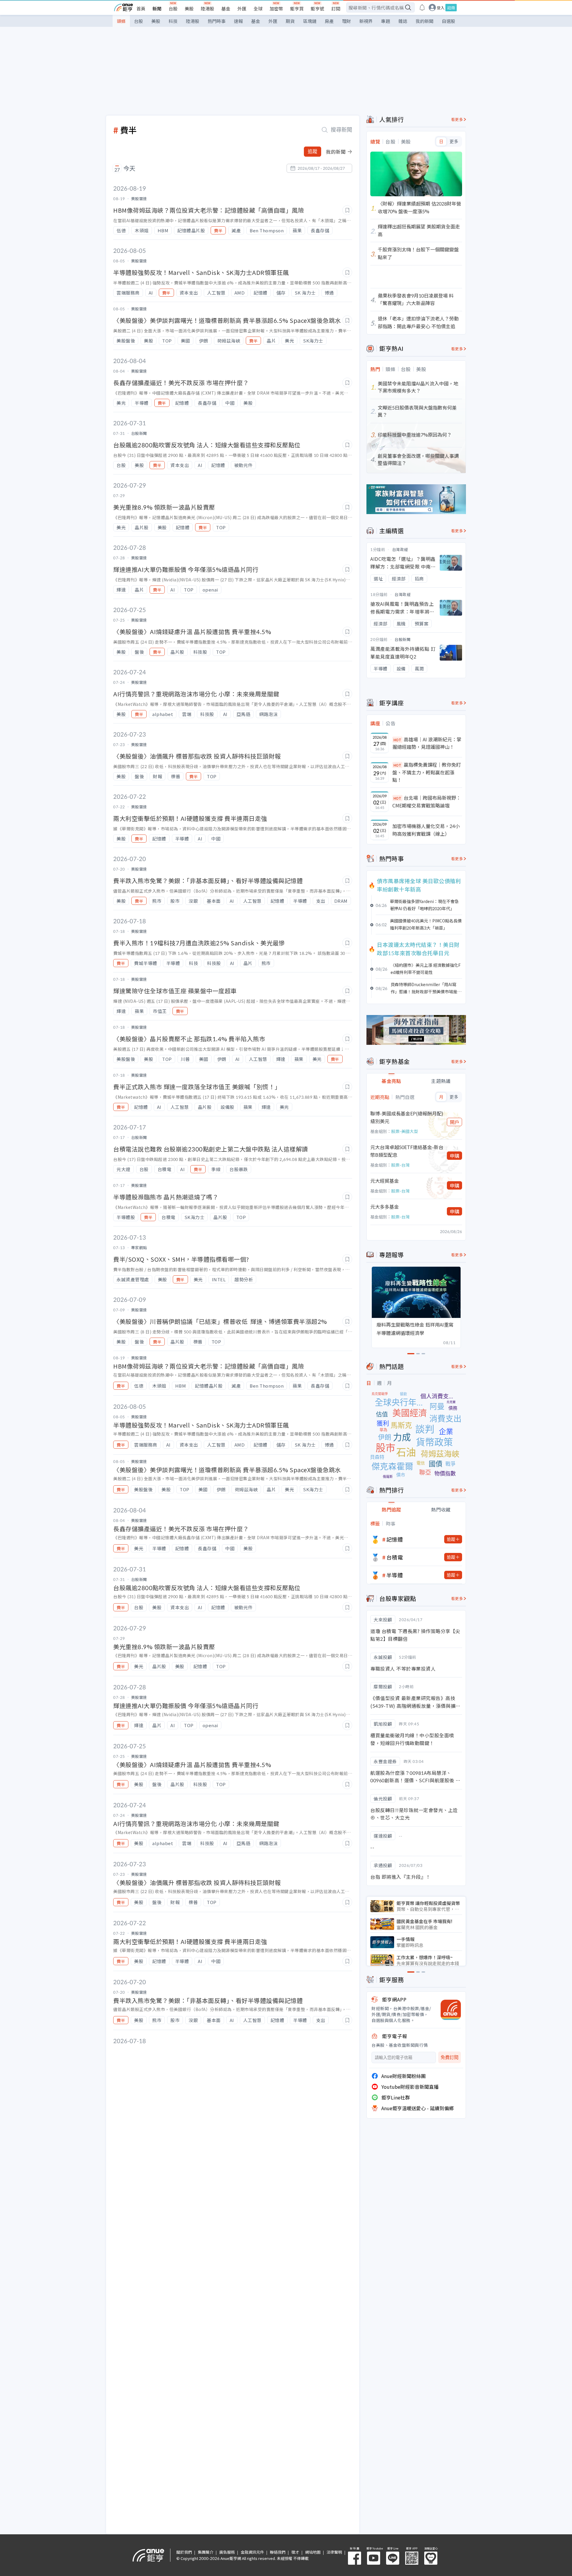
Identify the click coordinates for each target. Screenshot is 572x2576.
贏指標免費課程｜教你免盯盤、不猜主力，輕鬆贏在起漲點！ (427, 772)
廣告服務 (227, 2552)
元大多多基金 (385, 1207)
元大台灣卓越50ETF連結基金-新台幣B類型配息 (407, 1151)
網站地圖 (313, 2552)
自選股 (449, 21)
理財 (346, 21)
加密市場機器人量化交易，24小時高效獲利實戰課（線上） (426, 830)
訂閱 (336, 8)
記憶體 (395, 1539)
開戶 (455, 1122)
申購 (455, 1156)
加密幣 (276, 8)
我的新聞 (425, 21)
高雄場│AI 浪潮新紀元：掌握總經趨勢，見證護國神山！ (427, 743)
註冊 (451, 8)
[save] (347, 210)
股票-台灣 (400, 1165)
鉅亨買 (297, 8)
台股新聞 (402, 639)
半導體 (395, 1575)
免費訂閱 (450, 2057)
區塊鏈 (310, 21)
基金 (226, 8)
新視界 (366, 21)
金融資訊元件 (252, 2552)
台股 (173, 8)
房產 (329, 21)
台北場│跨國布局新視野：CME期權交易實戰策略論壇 (427, 801)
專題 (386, 21)
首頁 (141, 8)
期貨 (290, 21)
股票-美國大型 (405, 1131)
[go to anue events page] (422, 7)
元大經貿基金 (385, 1181)
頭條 (121, 21)
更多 (454, 141)
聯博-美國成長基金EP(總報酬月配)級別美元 (407, 1117)
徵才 (295, 2552)
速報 (238, 21)
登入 (441, 8)
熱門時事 (217, 21)
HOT (397, 740)
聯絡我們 (278, 2552)
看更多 (457, 119)
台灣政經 (400, 549)
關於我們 (184, 2552)
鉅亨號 (317, 8)
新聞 (157, 8)
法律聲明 (334, 2552)
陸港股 (207, 8)
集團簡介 (206, 2552)
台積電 (395, 1557)
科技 (173, 21)
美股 (189, 8)
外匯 (242, 8)
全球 (258, 8)
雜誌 (403, 21)
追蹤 (313, 151)
